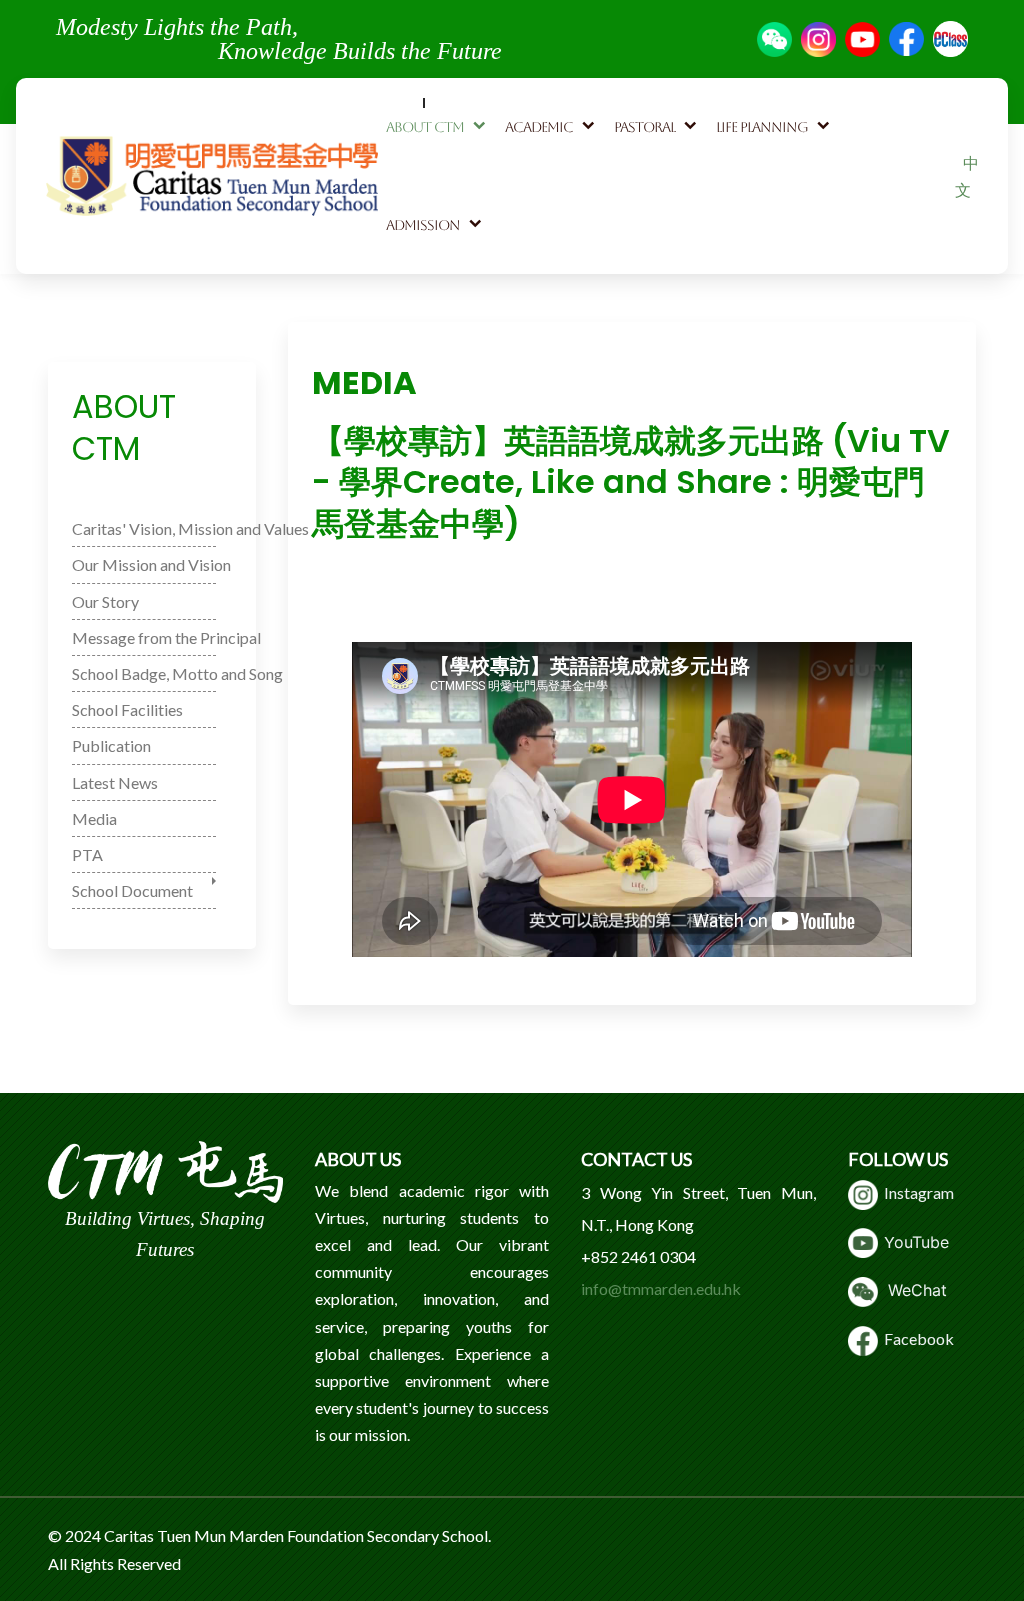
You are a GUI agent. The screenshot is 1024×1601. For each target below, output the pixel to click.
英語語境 (812, 594)
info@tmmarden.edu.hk (661, 1288)
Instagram (916, 1192)
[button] (437, 127)
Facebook (916, 1338)
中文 (967, 176)
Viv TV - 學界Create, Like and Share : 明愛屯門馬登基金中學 (533, 594)
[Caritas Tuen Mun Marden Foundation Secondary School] (212, 175)
